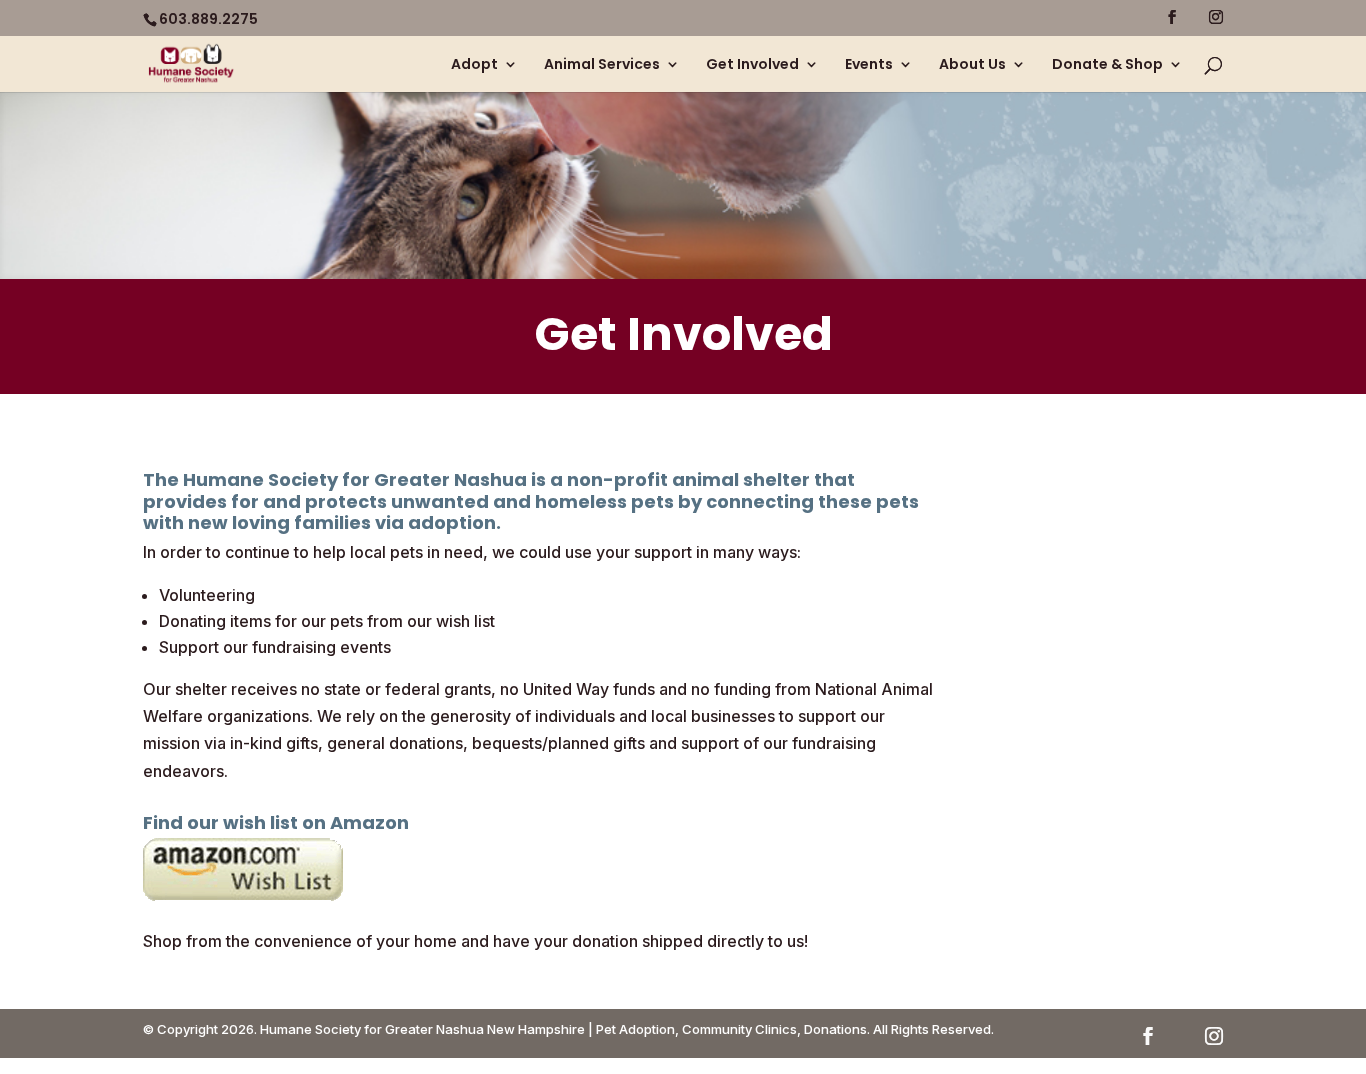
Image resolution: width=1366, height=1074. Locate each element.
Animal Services (602, 65)
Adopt (474, 65)
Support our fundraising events (275, 647)
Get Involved (752, 65)
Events (869, 65)
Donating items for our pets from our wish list (327, 621)
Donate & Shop (1107, 65)
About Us (972, 65)
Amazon (369, 822)
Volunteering (207, 595)
